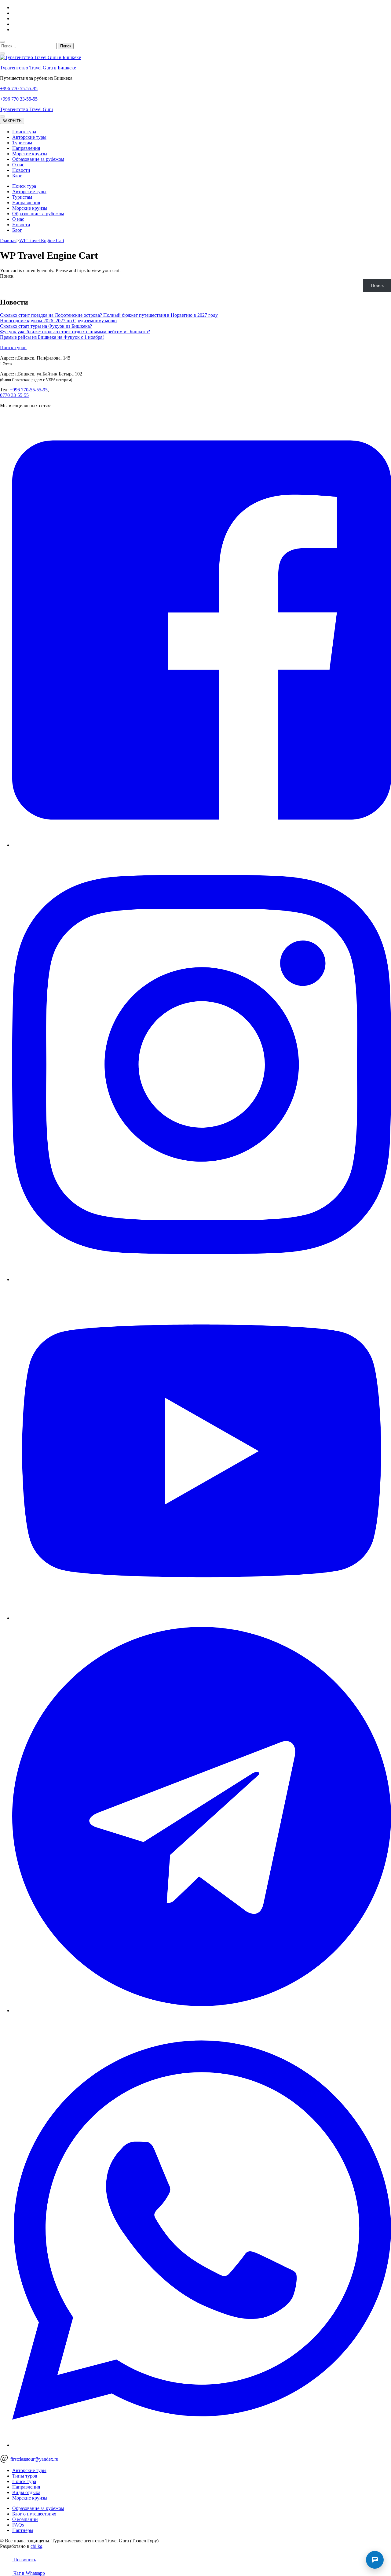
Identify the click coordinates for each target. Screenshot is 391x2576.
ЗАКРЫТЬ (12, 121)
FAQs (18, 2525)
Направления (26, 148)
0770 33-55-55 (14, 395)
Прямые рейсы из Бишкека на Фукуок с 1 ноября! (52, 337)
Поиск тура (24, 132)
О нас (18, 165)
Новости (21, 170)
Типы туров (25, 2476)
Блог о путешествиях (34, 2514)
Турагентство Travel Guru (26, 109)
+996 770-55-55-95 (29, 390)
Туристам (22, 143)
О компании (25, 2519)
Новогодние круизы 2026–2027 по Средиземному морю (58, 321)
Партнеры (23, 2530)
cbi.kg (37, 2546)
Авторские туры (29, 137)
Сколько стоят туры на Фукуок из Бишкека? (46, 326)
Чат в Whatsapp (29, 2573)
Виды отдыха (26, 2492)
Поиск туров (13, 347)
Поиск (7, 276)
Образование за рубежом (38, 159)
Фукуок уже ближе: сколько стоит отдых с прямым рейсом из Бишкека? (75, 332)
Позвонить (24, 2560)
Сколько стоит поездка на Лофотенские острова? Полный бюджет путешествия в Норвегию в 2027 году (109, 315)
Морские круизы (30, 154)
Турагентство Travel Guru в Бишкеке (38, 68)
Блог (17, 176)
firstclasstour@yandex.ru (34, 2459)
